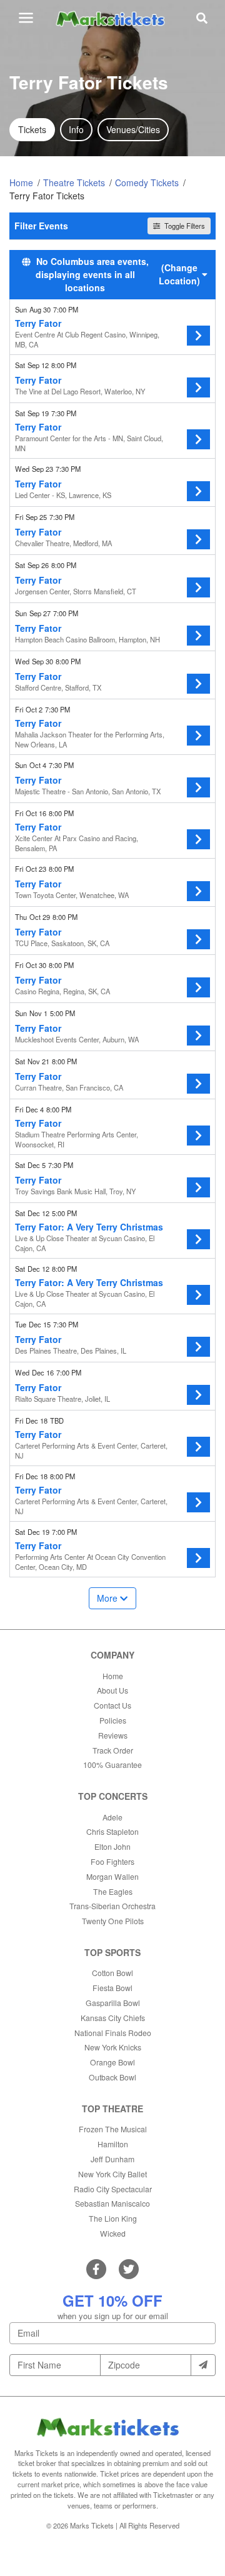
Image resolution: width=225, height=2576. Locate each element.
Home (113, 1676)
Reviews (113, 1735)
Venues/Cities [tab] (133, 129)
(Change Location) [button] (179, 274)
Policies (113, 1720)
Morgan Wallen (112, 1876)
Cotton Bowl (112, 1973)
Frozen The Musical (113, 2129)
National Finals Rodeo (113, 2033)
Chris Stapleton (112, 1831)
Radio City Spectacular (113, 2189)
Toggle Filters (184, 226)
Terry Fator (38, 323)
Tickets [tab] (32, 129)
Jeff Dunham (112, 2159)
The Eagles (113, 1891)
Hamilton (113, 2144)
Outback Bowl (112, 2077)
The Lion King (113, 2218)
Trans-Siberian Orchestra (112, 1906)
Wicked (113, 2233)
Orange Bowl (112, 2062)
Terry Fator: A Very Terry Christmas (89, 1227)
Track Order (113, 1750)
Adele (112, 1817)
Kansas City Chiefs (113, 2018)
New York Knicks (113, 2047)
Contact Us (112, 1705)
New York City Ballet (112, 2174)
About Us (112, 1690)
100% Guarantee (112, 1765)
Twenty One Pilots (113, 1921)
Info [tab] (76, 129)
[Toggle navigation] (26, 18)
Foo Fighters (112, 1861)
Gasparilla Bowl (113, 2003)
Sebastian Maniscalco (112, 2203)
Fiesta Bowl (112, 1988)
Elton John (112, 1846)
